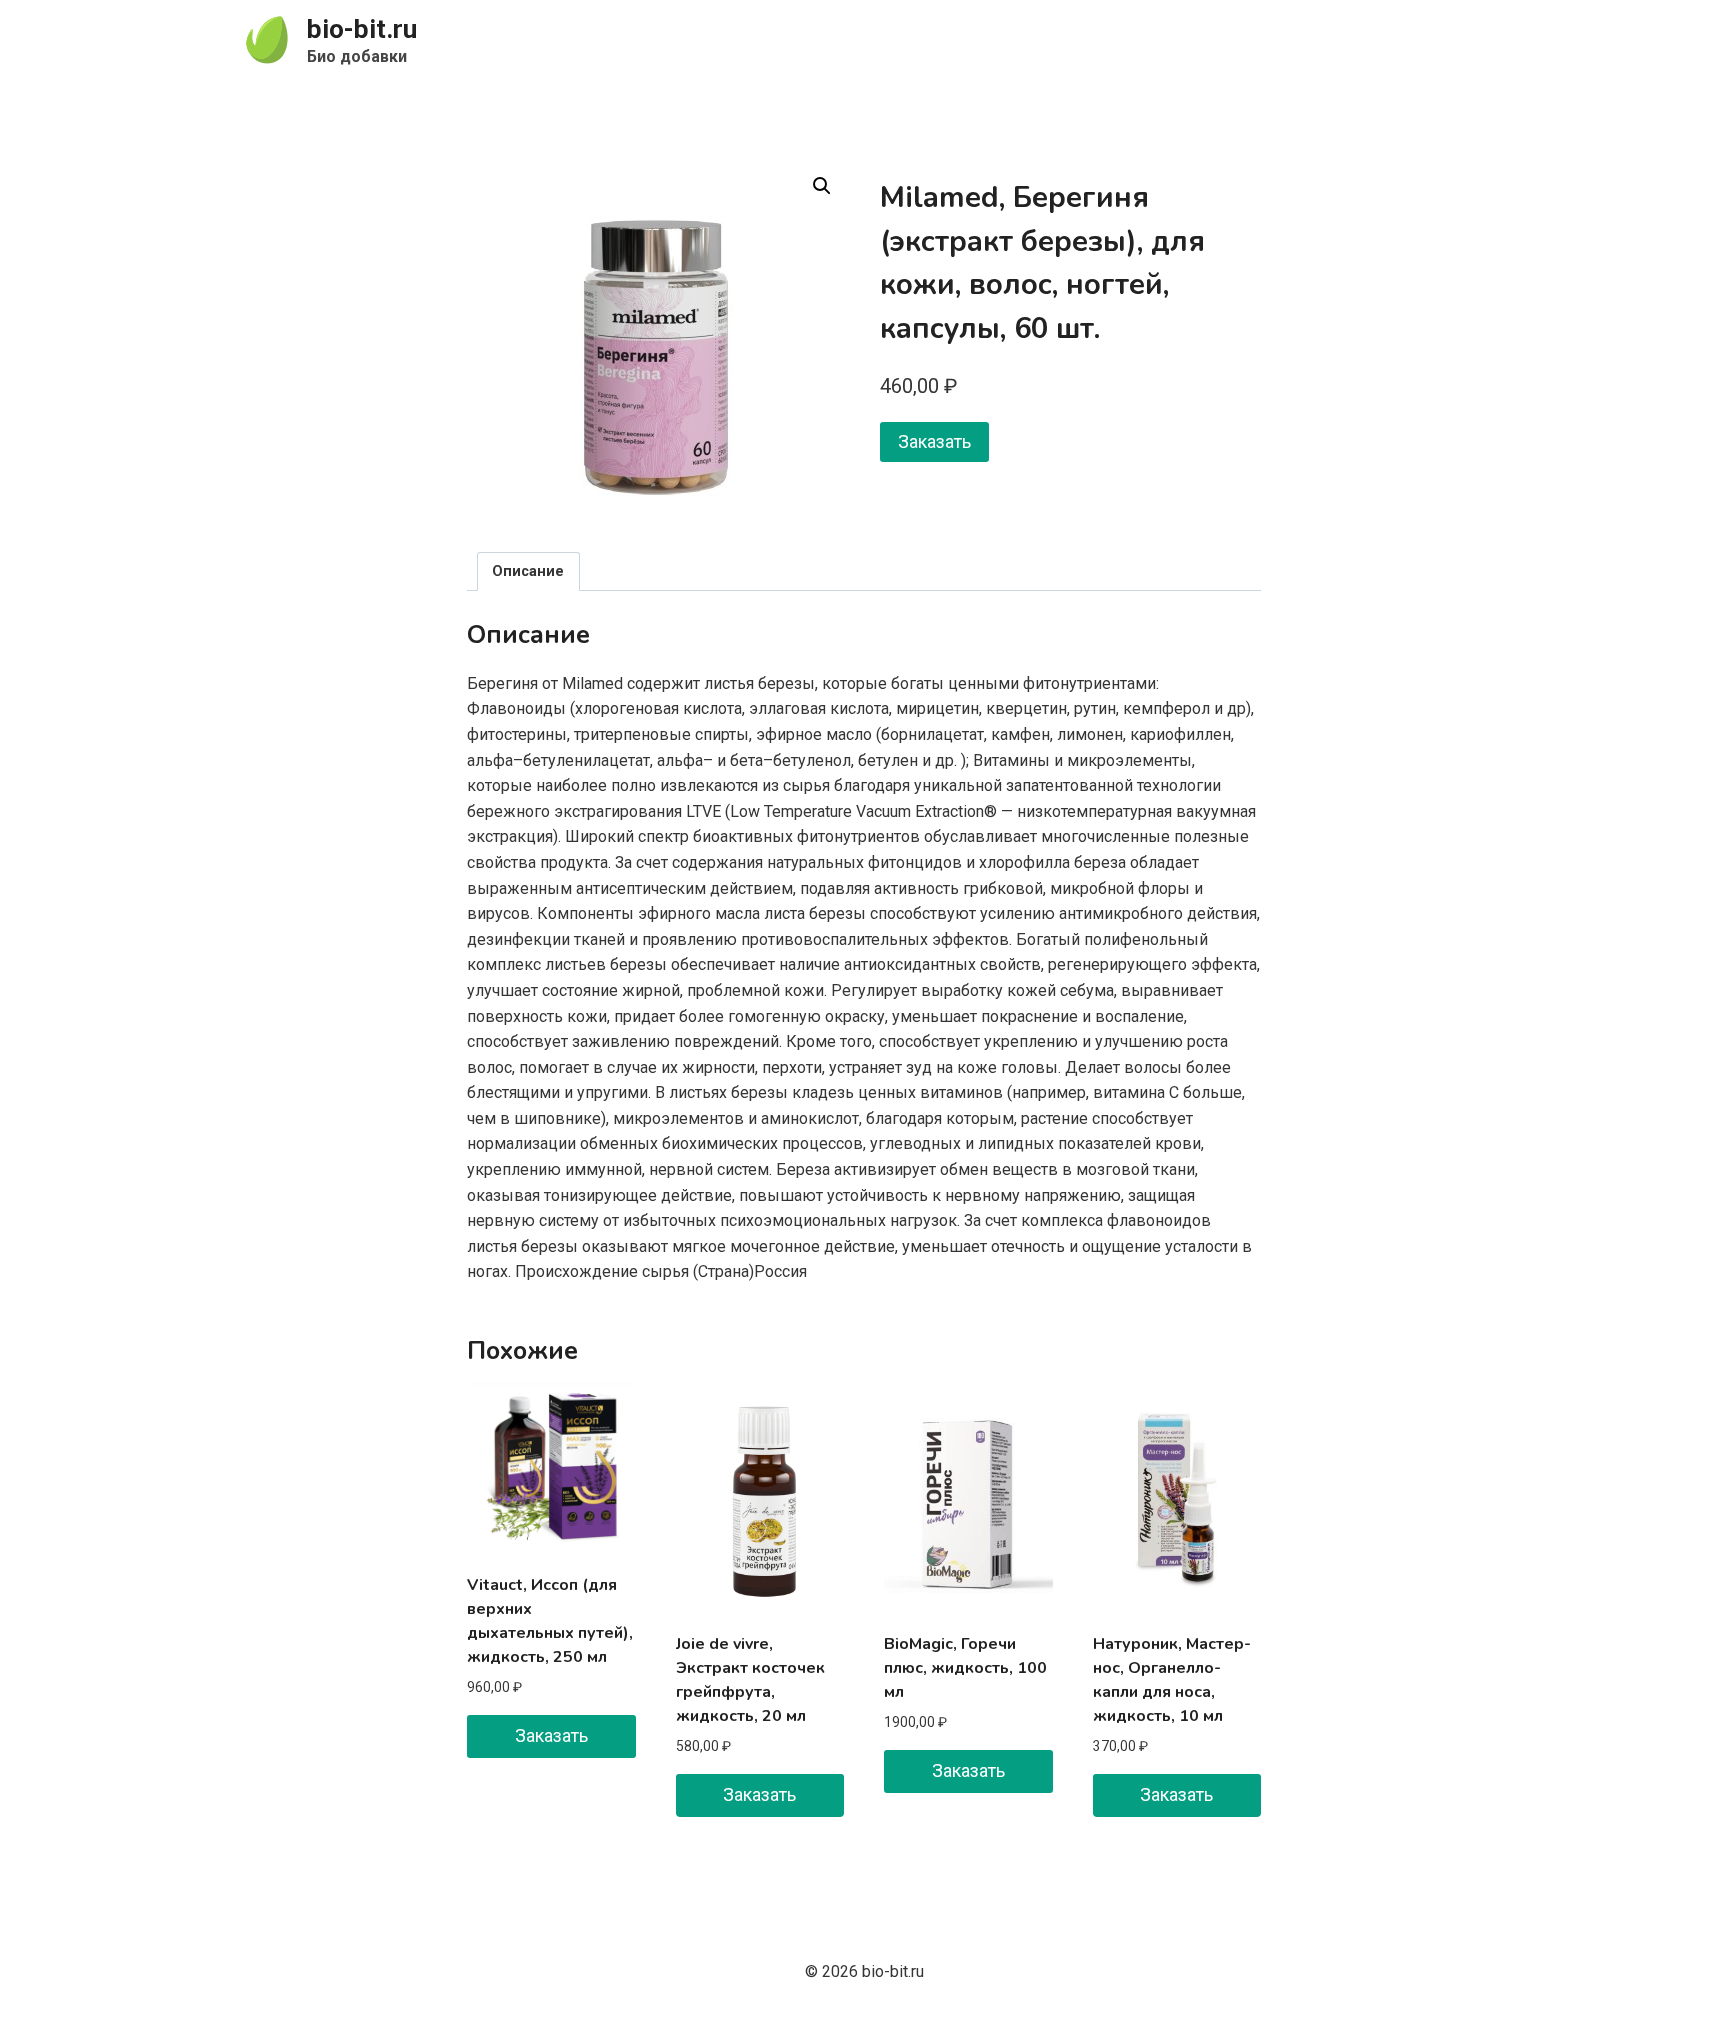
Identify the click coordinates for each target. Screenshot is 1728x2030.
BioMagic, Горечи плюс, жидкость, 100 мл (965, 1668)
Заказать (934, 441)
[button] (822, 186)
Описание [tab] (528, 571)
